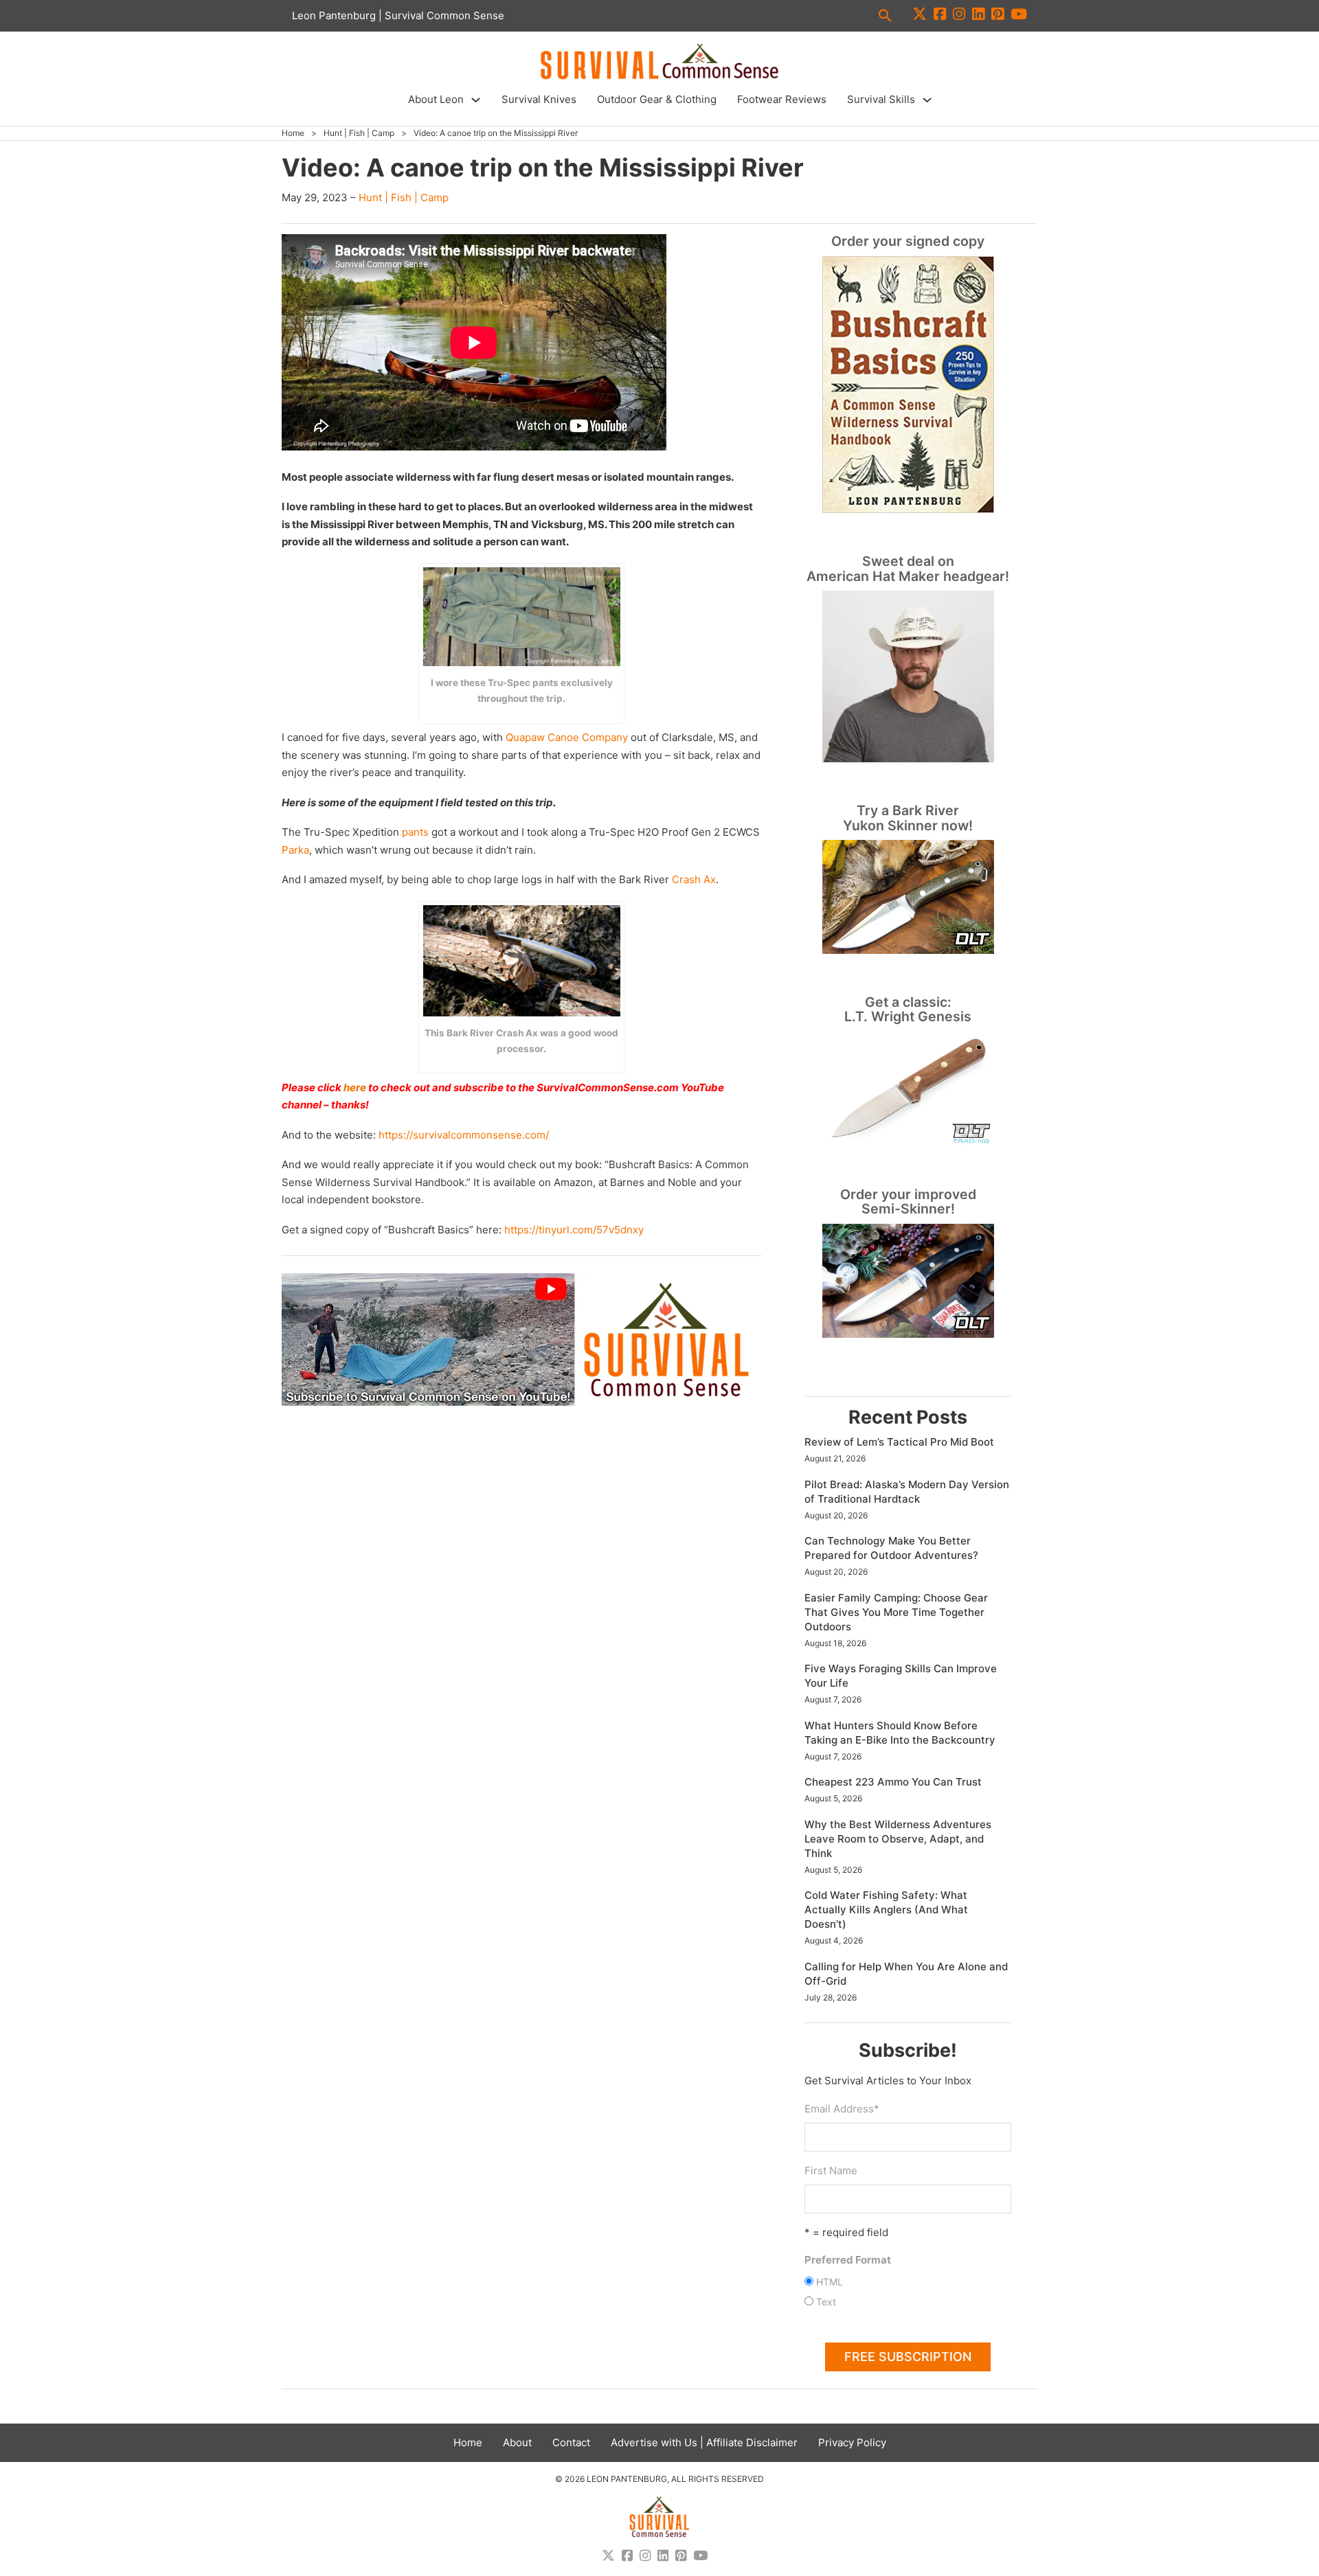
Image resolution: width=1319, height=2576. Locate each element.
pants (415, 832)
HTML (830, 2282)
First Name (831, 2170)
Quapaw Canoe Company (567, 737)
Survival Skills (881, 99)
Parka (295, 850)
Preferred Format (848, 2260)
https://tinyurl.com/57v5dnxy (574, 1230)
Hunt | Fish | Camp (359, 133)
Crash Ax (694, 879)
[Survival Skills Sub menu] (927, 100)
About (517, 2442)
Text (826, 2302)
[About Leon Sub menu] (476, 100)
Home (293, 133)
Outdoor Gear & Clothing (657, 99)
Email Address (842, 2109)
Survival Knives (539, 99)
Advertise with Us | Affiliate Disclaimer (704, 2442)
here (355, 1087)
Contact (571, 2442)
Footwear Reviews (782, 99)
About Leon (436, 99)
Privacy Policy (852, 2442)
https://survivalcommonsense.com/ (464, 1135)
